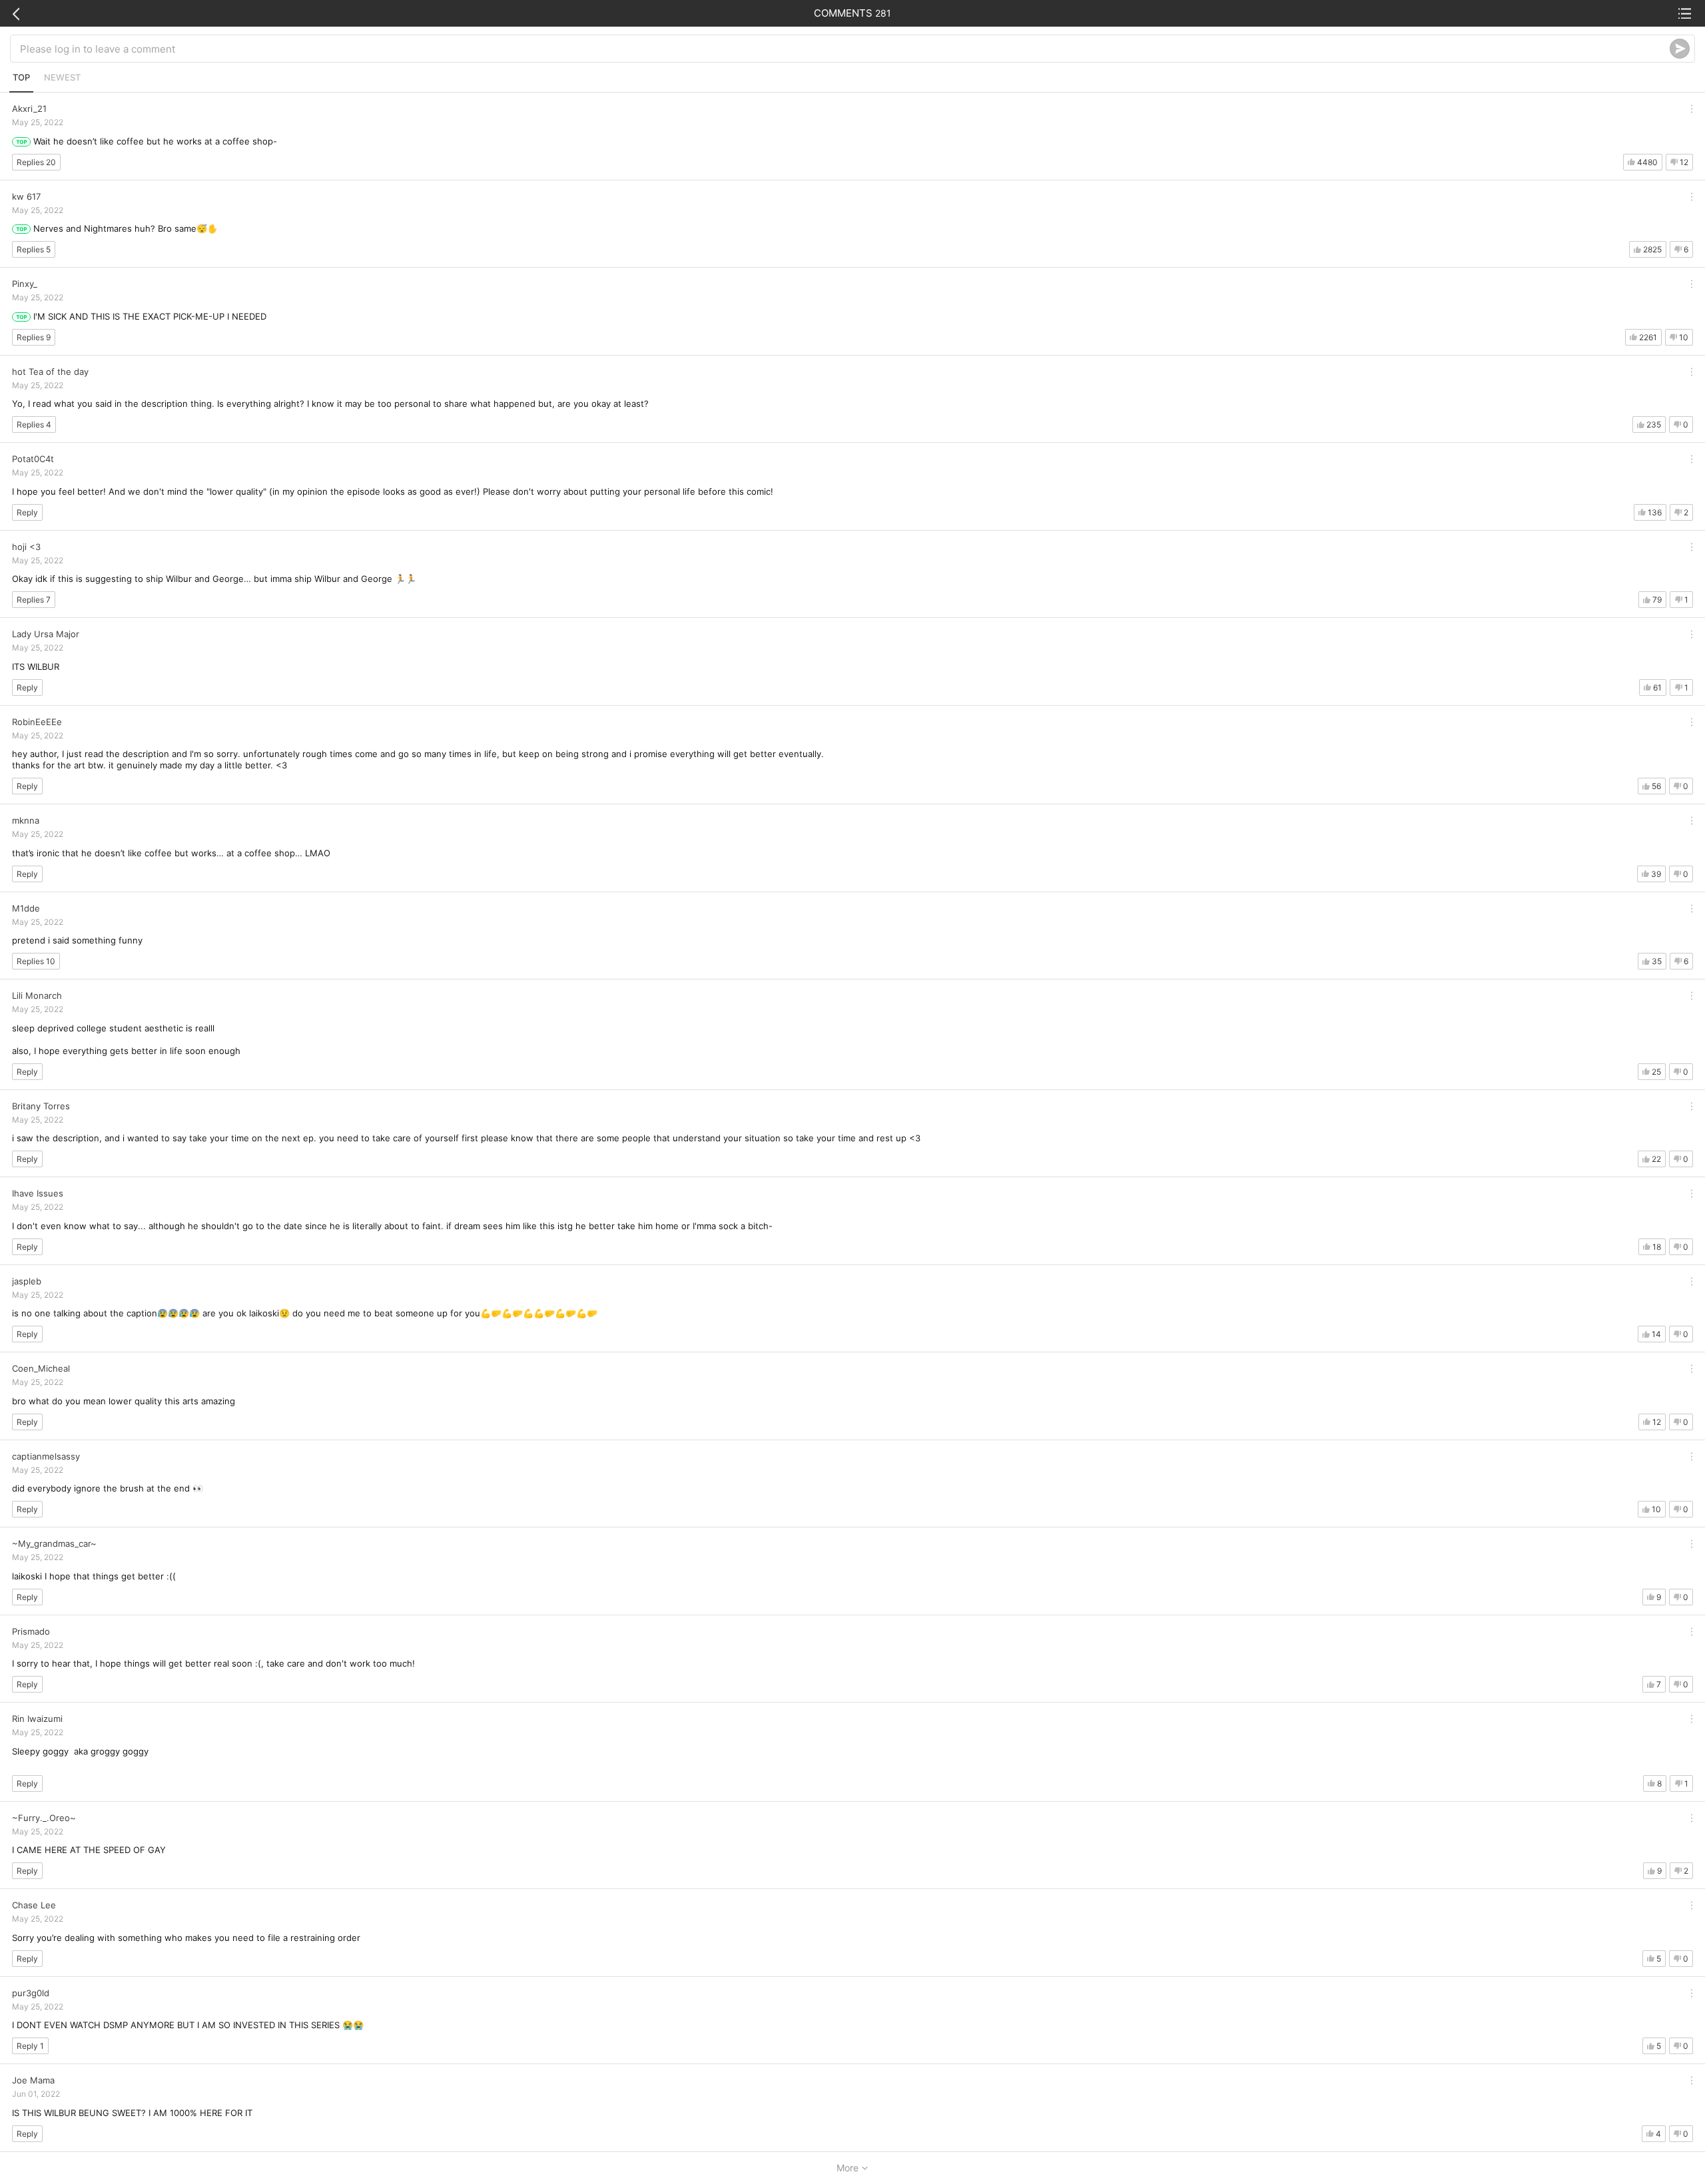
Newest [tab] (62, 77)
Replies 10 (36, 961)
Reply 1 (30, 2046)
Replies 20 (36, 162)
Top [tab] (21, 77)
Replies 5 (34, 249)
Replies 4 (34, 424)
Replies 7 (34, 600)
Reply (27, 512)
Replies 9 (34, 337)
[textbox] (845, 49)
